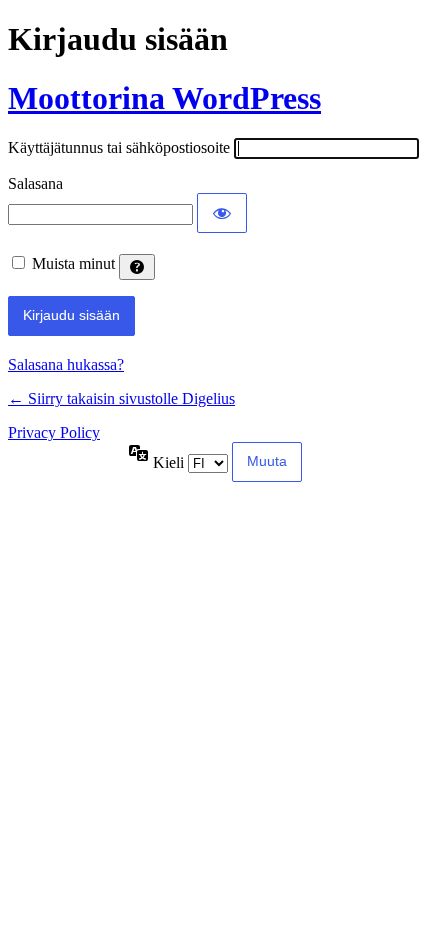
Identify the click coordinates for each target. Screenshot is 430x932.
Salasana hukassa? (66, 364)
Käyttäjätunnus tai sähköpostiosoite (119, 147)
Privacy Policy (54, 432)
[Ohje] (137, 267)
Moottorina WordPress (164, 98)
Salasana (35, 183)
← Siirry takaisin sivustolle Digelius (121, 398)
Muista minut (73, 263)
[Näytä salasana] (222, 213)
